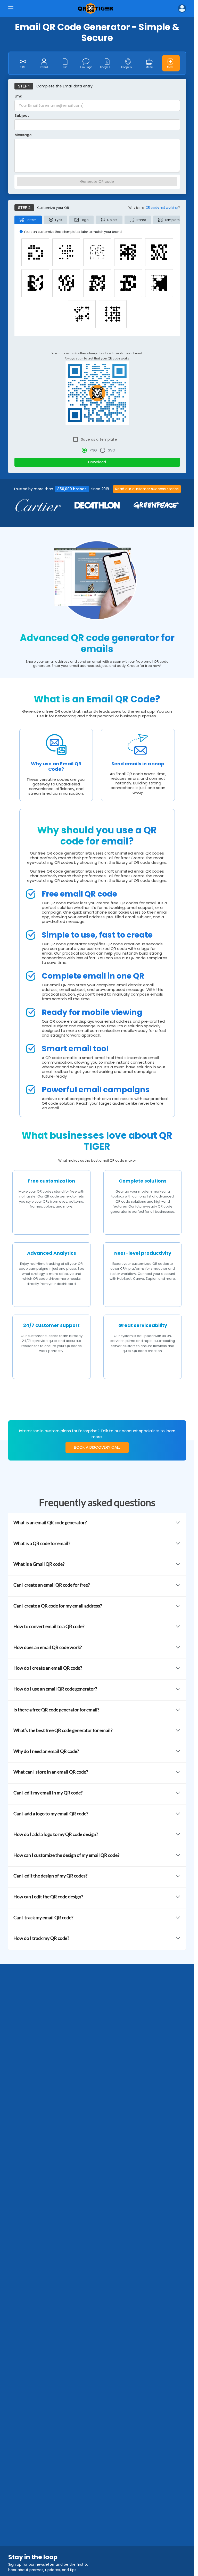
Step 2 (24, 208)
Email (19, 97)
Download (97, 462)
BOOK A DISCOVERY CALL (97, 1447)
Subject (22, 116)
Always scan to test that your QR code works (97, 358)
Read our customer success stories (147, 489)
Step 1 (24, 86)
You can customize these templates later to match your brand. (97, 353)
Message (23, 135)
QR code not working (162, 207)
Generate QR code (97, 182)
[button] (182, 9)
